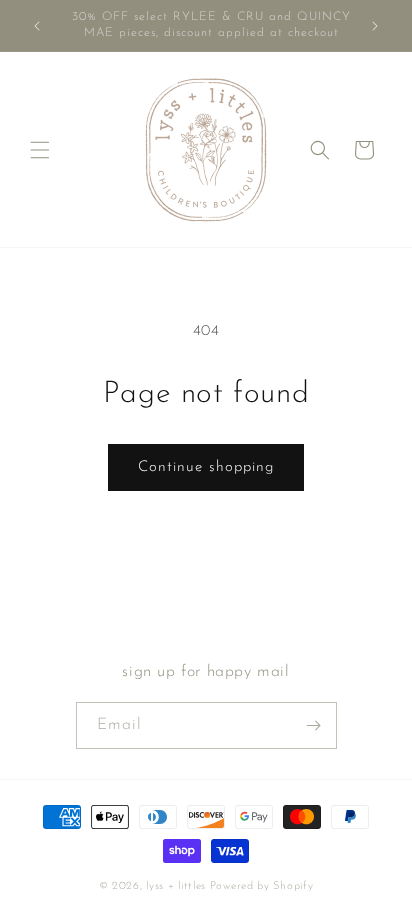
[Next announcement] (375, 26)
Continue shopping (206, 467)
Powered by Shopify (262, 886)
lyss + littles (176, 886)
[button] (40, 150)
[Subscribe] (314, 725)
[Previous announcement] (37, 26)
